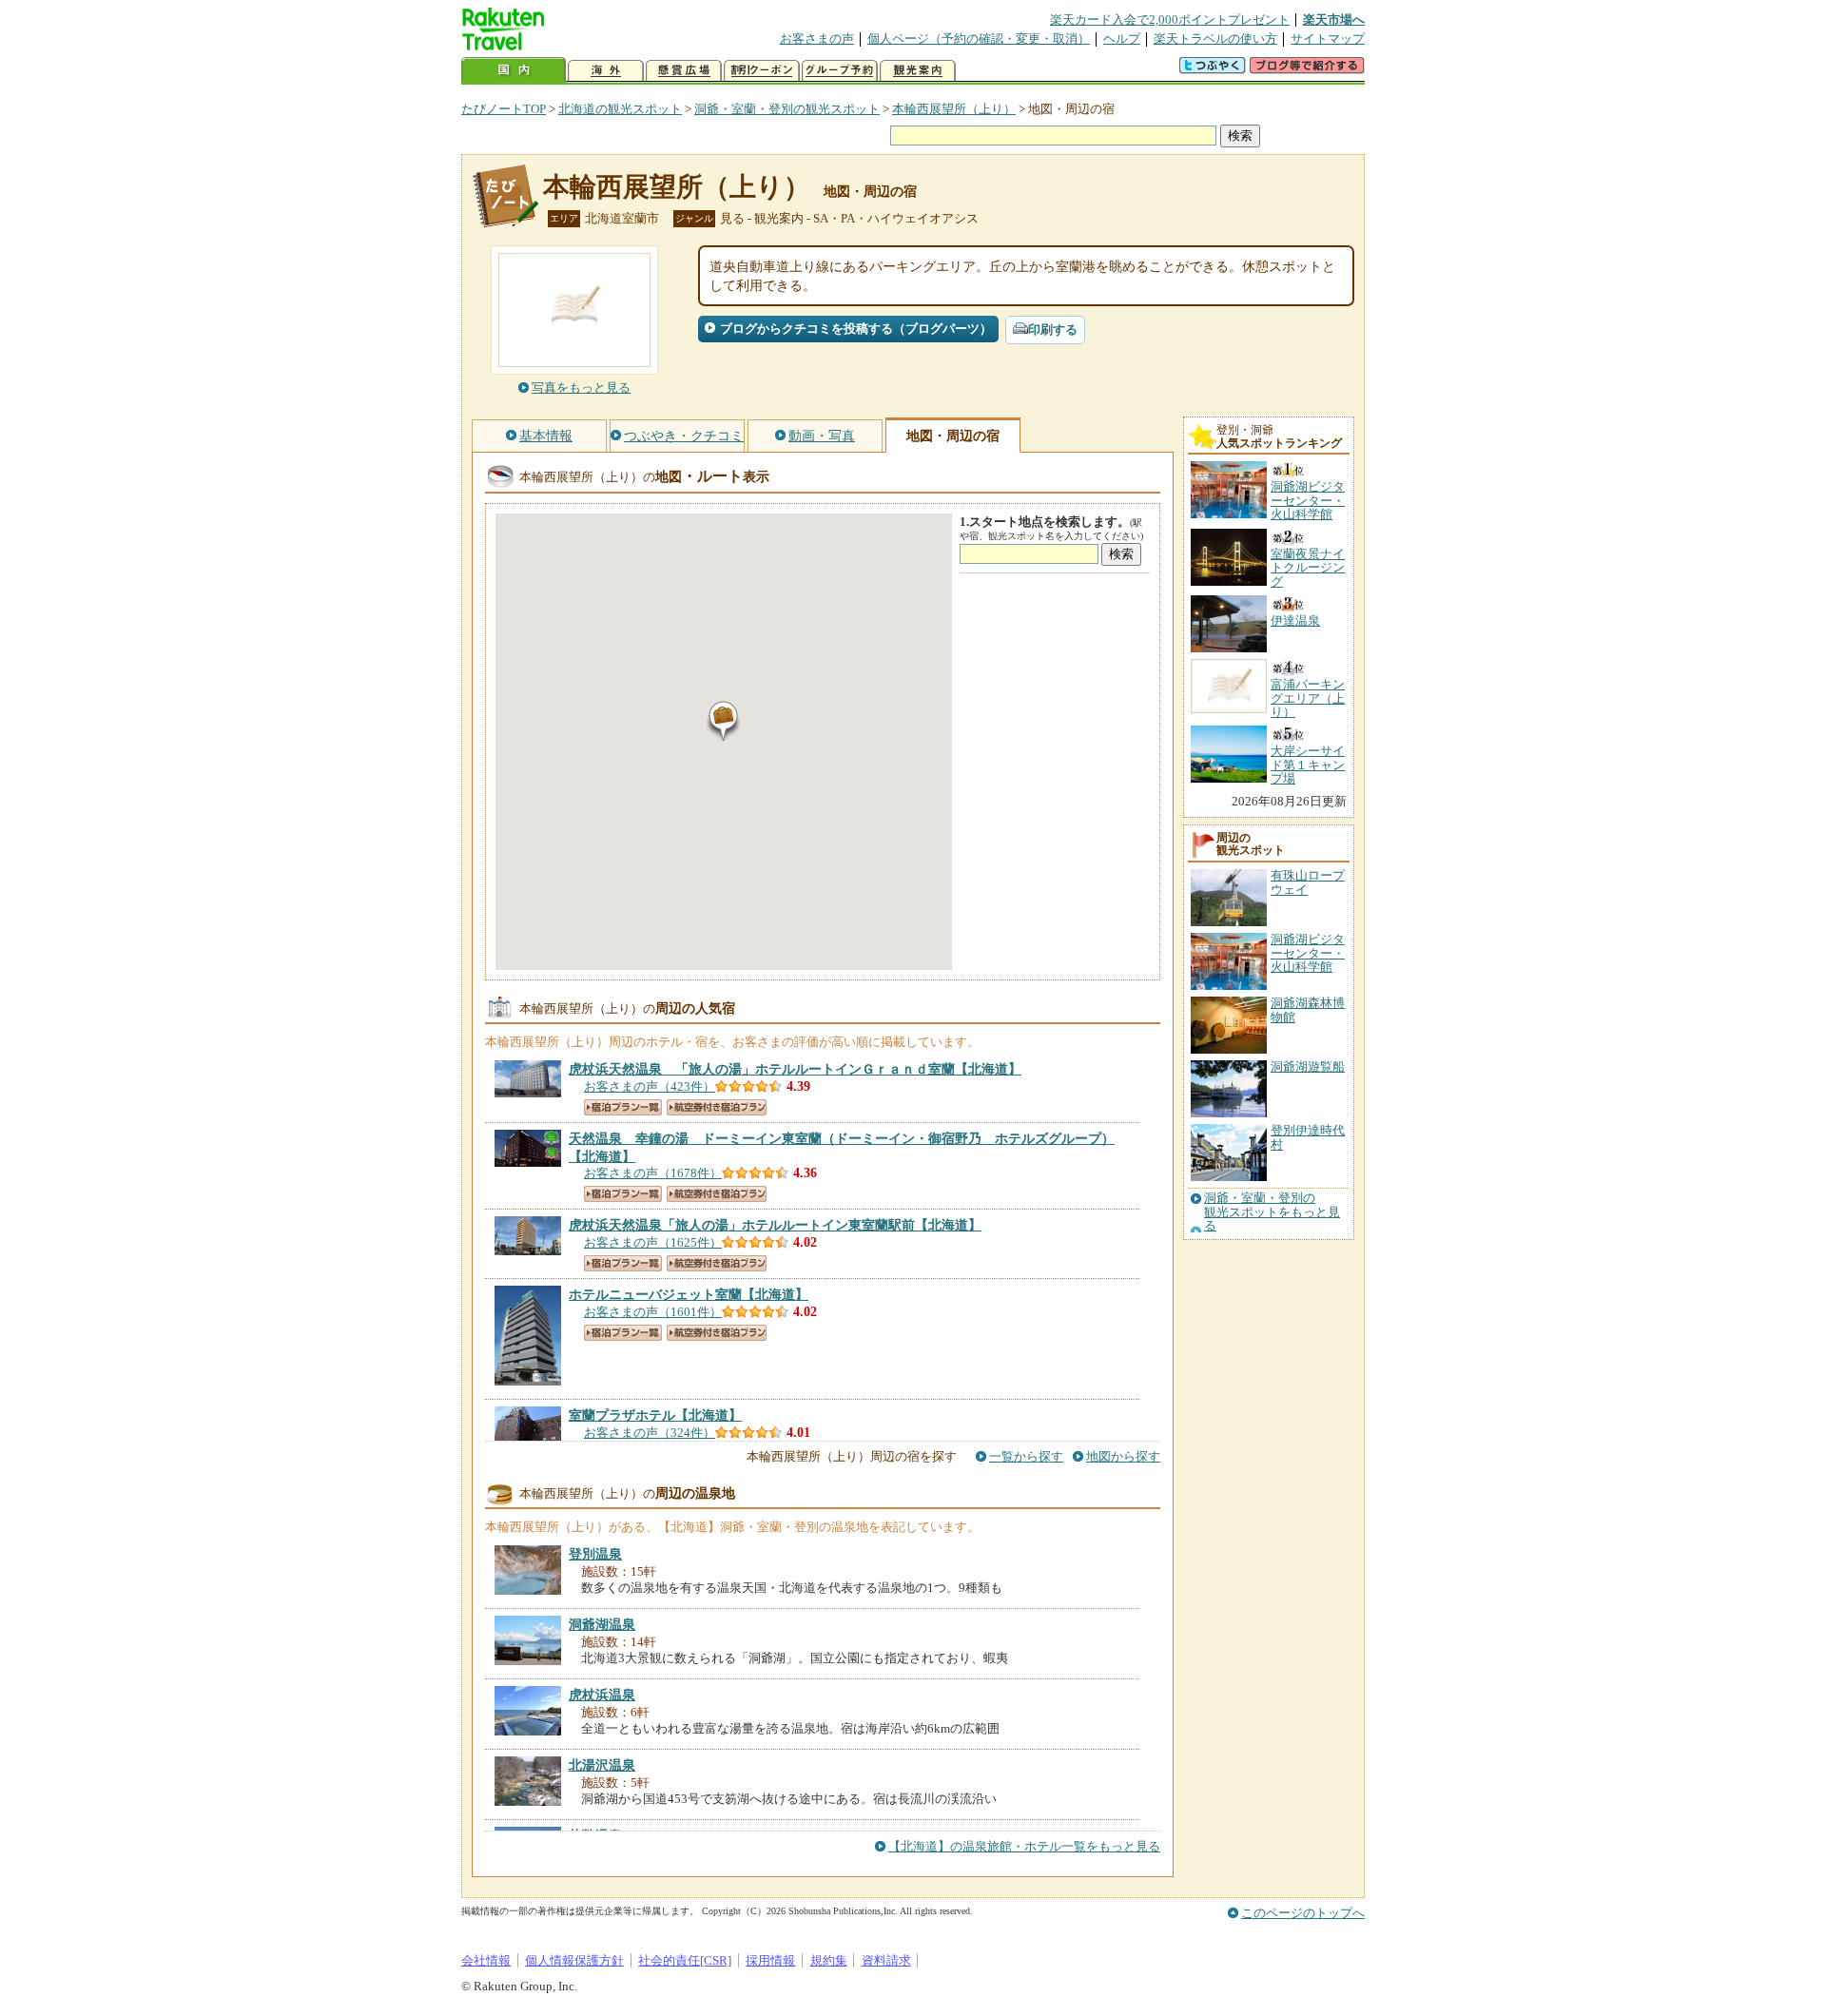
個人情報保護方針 (574, 1960)
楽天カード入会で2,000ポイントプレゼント (1170, 19)
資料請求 (886, 1960)
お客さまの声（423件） (650, 1086)
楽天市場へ (1334, 19)
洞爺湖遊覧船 (1308, 1066)
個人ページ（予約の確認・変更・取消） (979, 39)
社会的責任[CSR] (685, 1960)
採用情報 (770, 1960)
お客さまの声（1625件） (653, 1242)
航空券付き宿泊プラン (717, 1107)
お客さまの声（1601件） (653, 1312)
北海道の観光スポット (620, 109)
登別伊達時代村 (1308, 1137)
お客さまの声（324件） (650, 1433)
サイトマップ (1328, 39)
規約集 (829, 1960)
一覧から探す (1026, 1456)
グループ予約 (840, 71)
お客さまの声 (817, 39)
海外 (606, 71)
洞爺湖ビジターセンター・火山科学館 (1308, 953)
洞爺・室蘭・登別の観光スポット (787, 109)
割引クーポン (762, 71)
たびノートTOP (504, 109)
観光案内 (918, 71)
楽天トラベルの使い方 (1215, 39)
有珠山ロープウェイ (1308, 882)
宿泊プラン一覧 (623, 1107)
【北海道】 (795, 1069)
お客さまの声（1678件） (653, 1173)
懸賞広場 (684, 71)
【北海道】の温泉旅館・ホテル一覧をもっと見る (1024, 1846)
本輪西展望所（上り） (954, 109)
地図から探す (1123, 1456)
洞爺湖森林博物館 (1308, 1009)
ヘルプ (1122, 39)
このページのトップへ (1303, 1913)
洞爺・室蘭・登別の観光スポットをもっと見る (1272, 1212)
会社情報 (486, 1960)
